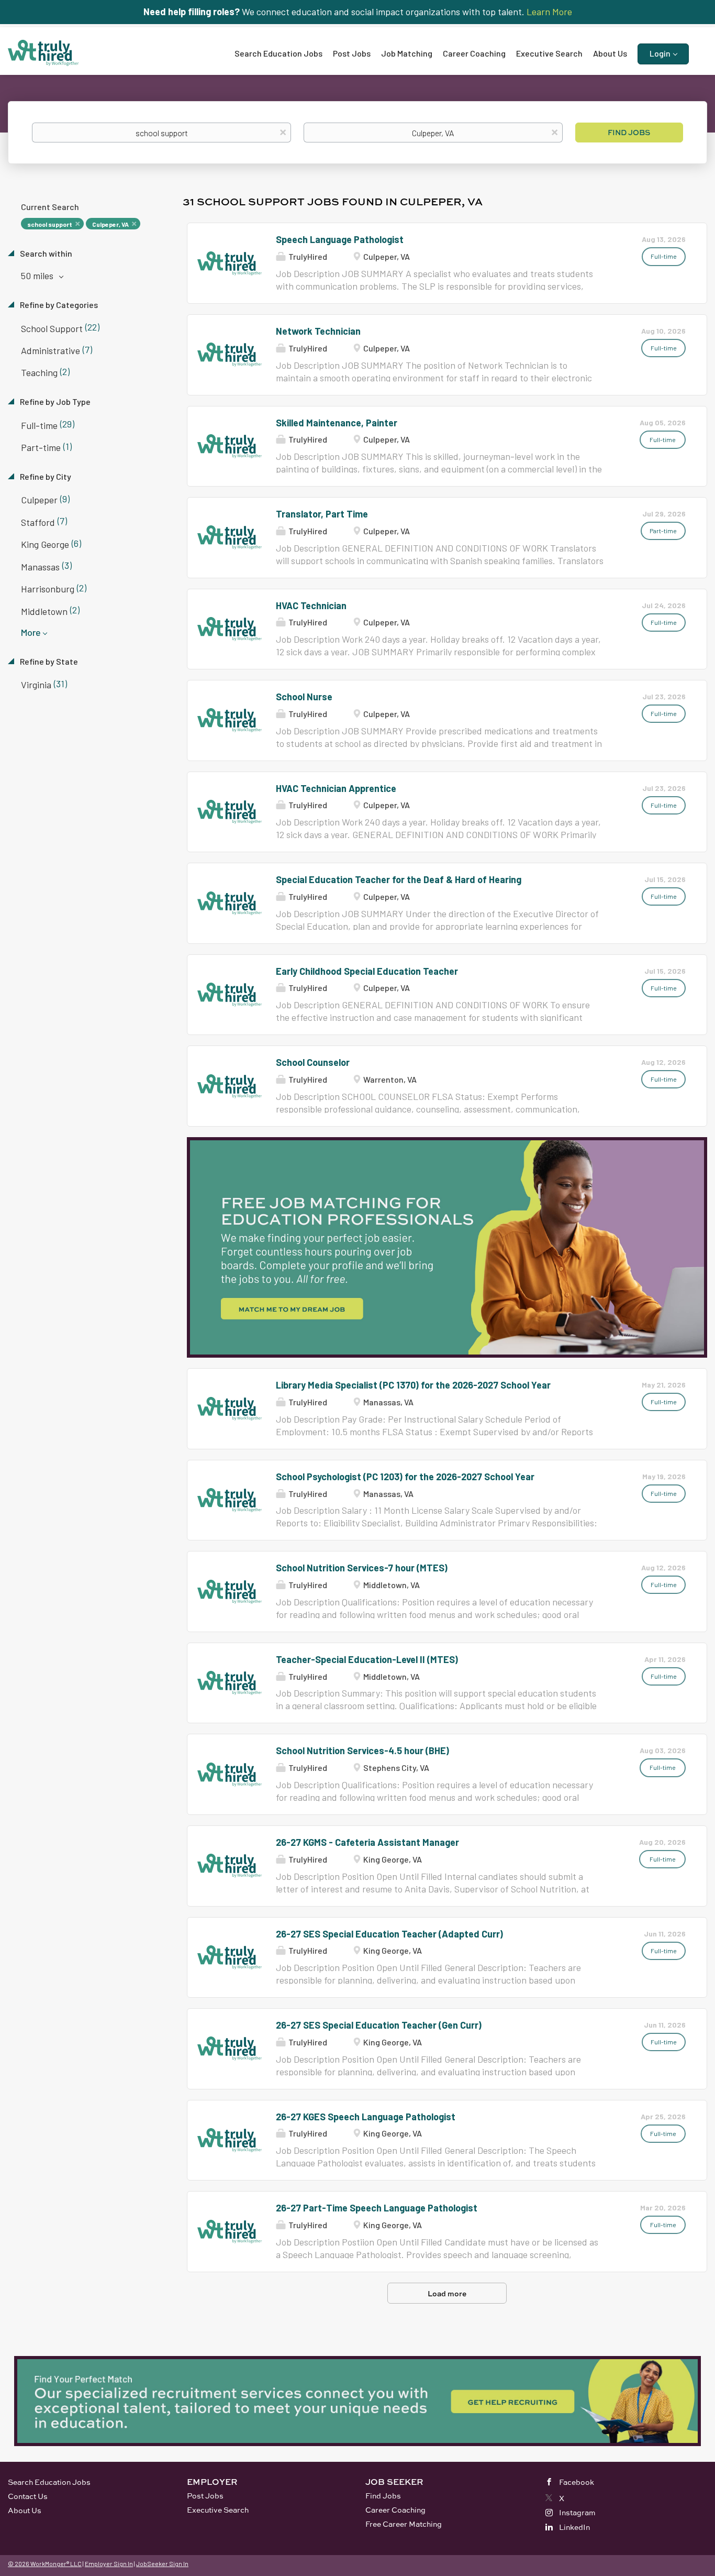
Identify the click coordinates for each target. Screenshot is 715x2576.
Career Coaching (395, 2510)
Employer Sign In (109, 2563)
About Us (25, 2510)
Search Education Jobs (49, 2482)
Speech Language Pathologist (340, 239)
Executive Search (218, 2510)
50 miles (38, 276)
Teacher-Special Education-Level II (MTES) (367, 1659)
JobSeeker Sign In (162, 2563)
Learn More (549, 12)
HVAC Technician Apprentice (336, 788)
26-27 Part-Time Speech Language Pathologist (377, 2208)
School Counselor (313, 1062)
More (31, 632)
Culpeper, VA (110, 224)
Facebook (577, 2482)
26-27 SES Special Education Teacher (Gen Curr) (379, 2025)
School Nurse (304, 697)
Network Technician (318, 331)
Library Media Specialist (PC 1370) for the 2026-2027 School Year (413, 1385)
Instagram (577, 2512)
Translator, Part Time (322, 514)
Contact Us (28, 2496)
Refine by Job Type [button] (54, 401)
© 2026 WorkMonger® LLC (45, 2563)
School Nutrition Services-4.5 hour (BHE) (362, 1751)
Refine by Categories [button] (58, 305)
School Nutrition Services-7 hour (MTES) (362, 1568)
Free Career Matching (404, 2524)
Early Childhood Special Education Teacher (367, 971)
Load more (447, 2293)
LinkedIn (574, 2527)
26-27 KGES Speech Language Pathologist (366, 2117)
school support (50, 224)
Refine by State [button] (48, 661)
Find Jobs (629, 132)
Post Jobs (205, 2496)
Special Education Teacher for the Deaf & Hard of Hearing (399, 879)
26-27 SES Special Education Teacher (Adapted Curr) (389, 1934)
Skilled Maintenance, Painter (337, 423)
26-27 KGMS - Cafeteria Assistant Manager (367, 1842)
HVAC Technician (311, 606)
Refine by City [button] (45, 476)
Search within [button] (45, 253)
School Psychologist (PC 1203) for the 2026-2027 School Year (405, 1477)
